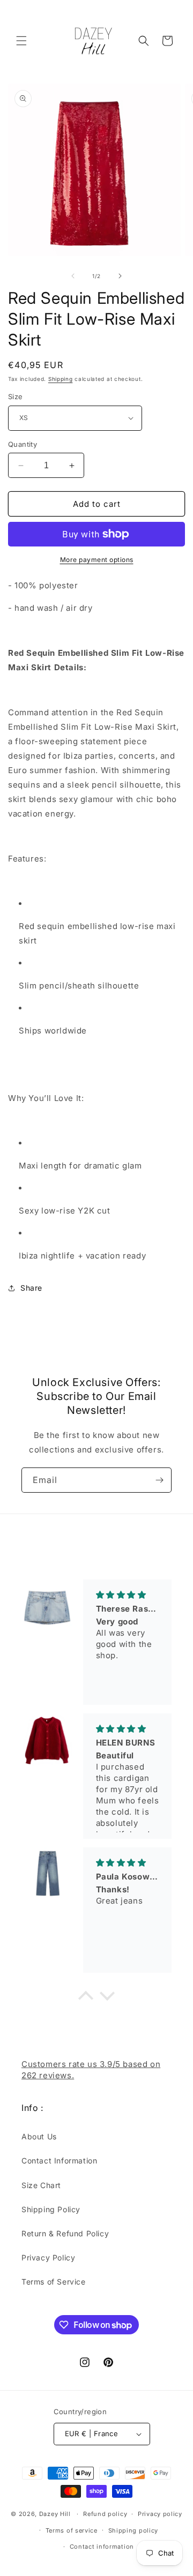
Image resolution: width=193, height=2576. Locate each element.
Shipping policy (133, 2530)
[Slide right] (120, 276)
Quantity (23, 444)
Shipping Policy (51, 2209)
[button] (21, 41)
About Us (39, 2136)
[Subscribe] (159, 1480)
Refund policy (105, 2514)
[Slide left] (73, 276)
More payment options (97, 560)
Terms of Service (54, 2282)
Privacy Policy (48, 2257)
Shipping (61, 379)
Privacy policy (160, 2514)
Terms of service (72, 2530)
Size (16, 396)
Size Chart (41, 2185)
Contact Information (59, 2161)
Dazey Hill (55, 2514)
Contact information (102, 2547)
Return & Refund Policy (65, 2233)
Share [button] (31, 1288)
